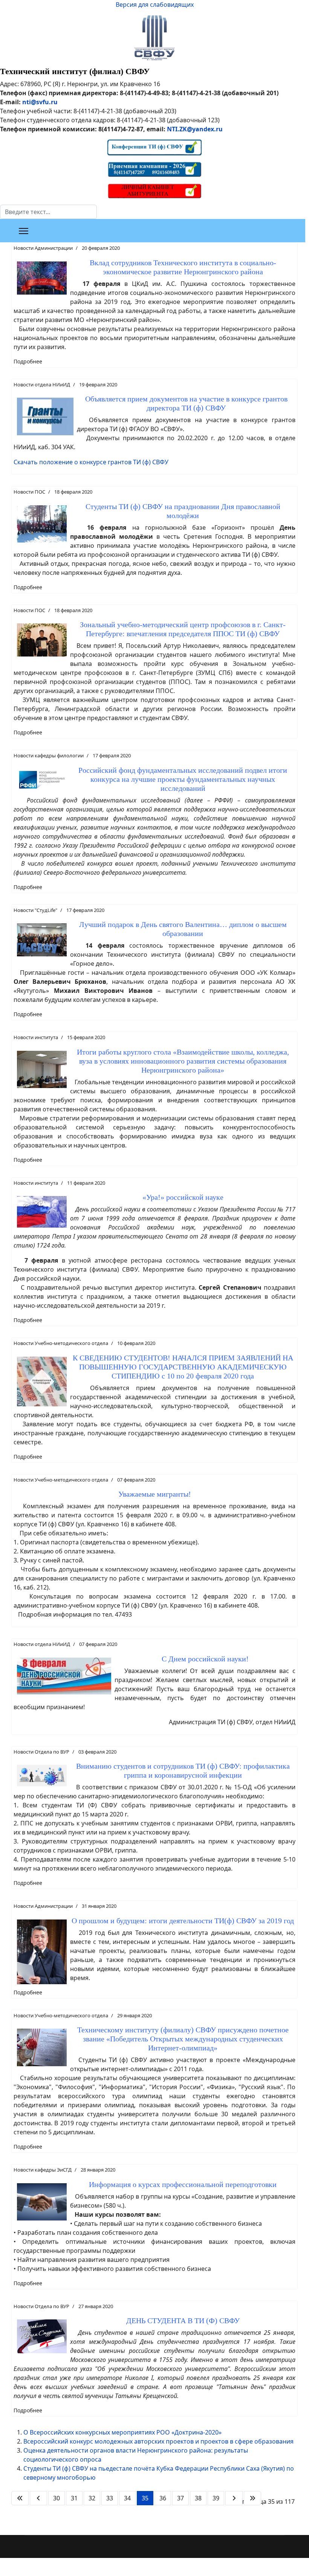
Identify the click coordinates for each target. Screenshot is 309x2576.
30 (57, 2498)
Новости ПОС (29, 492)
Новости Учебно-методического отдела (61, 1343)
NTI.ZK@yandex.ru (195, 129)
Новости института (36, 1037)
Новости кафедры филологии (49, 755)
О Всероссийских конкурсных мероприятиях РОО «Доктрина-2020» (122, 2432)
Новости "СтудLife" (35, 910)
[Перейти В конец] (252, 2498)
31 (74, 2498)
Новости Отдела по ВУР (41, 1752)
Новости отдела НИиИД (42, 385)
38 (198, 2498)
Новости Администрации (43, 248)
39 (216, 2498)
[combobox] (48, 212)
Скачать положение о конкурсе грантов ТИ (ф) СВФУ (91, 462)
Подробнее (28, 361)
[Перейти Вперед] (234, 2498)
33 (110, 2498)
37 (181, 2498)
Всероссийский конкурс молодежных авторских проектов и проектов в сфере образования (158, 2441)
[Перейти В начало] (20, 2498)
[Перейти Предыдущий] (38, 2498)
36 (163, 2498)
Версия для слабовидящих (155, 5)
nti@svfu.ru (40, 102)
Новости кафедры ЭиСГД (43, 2170)
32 (92, 2498)
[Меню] (24, 231)
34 (127, 2498)
